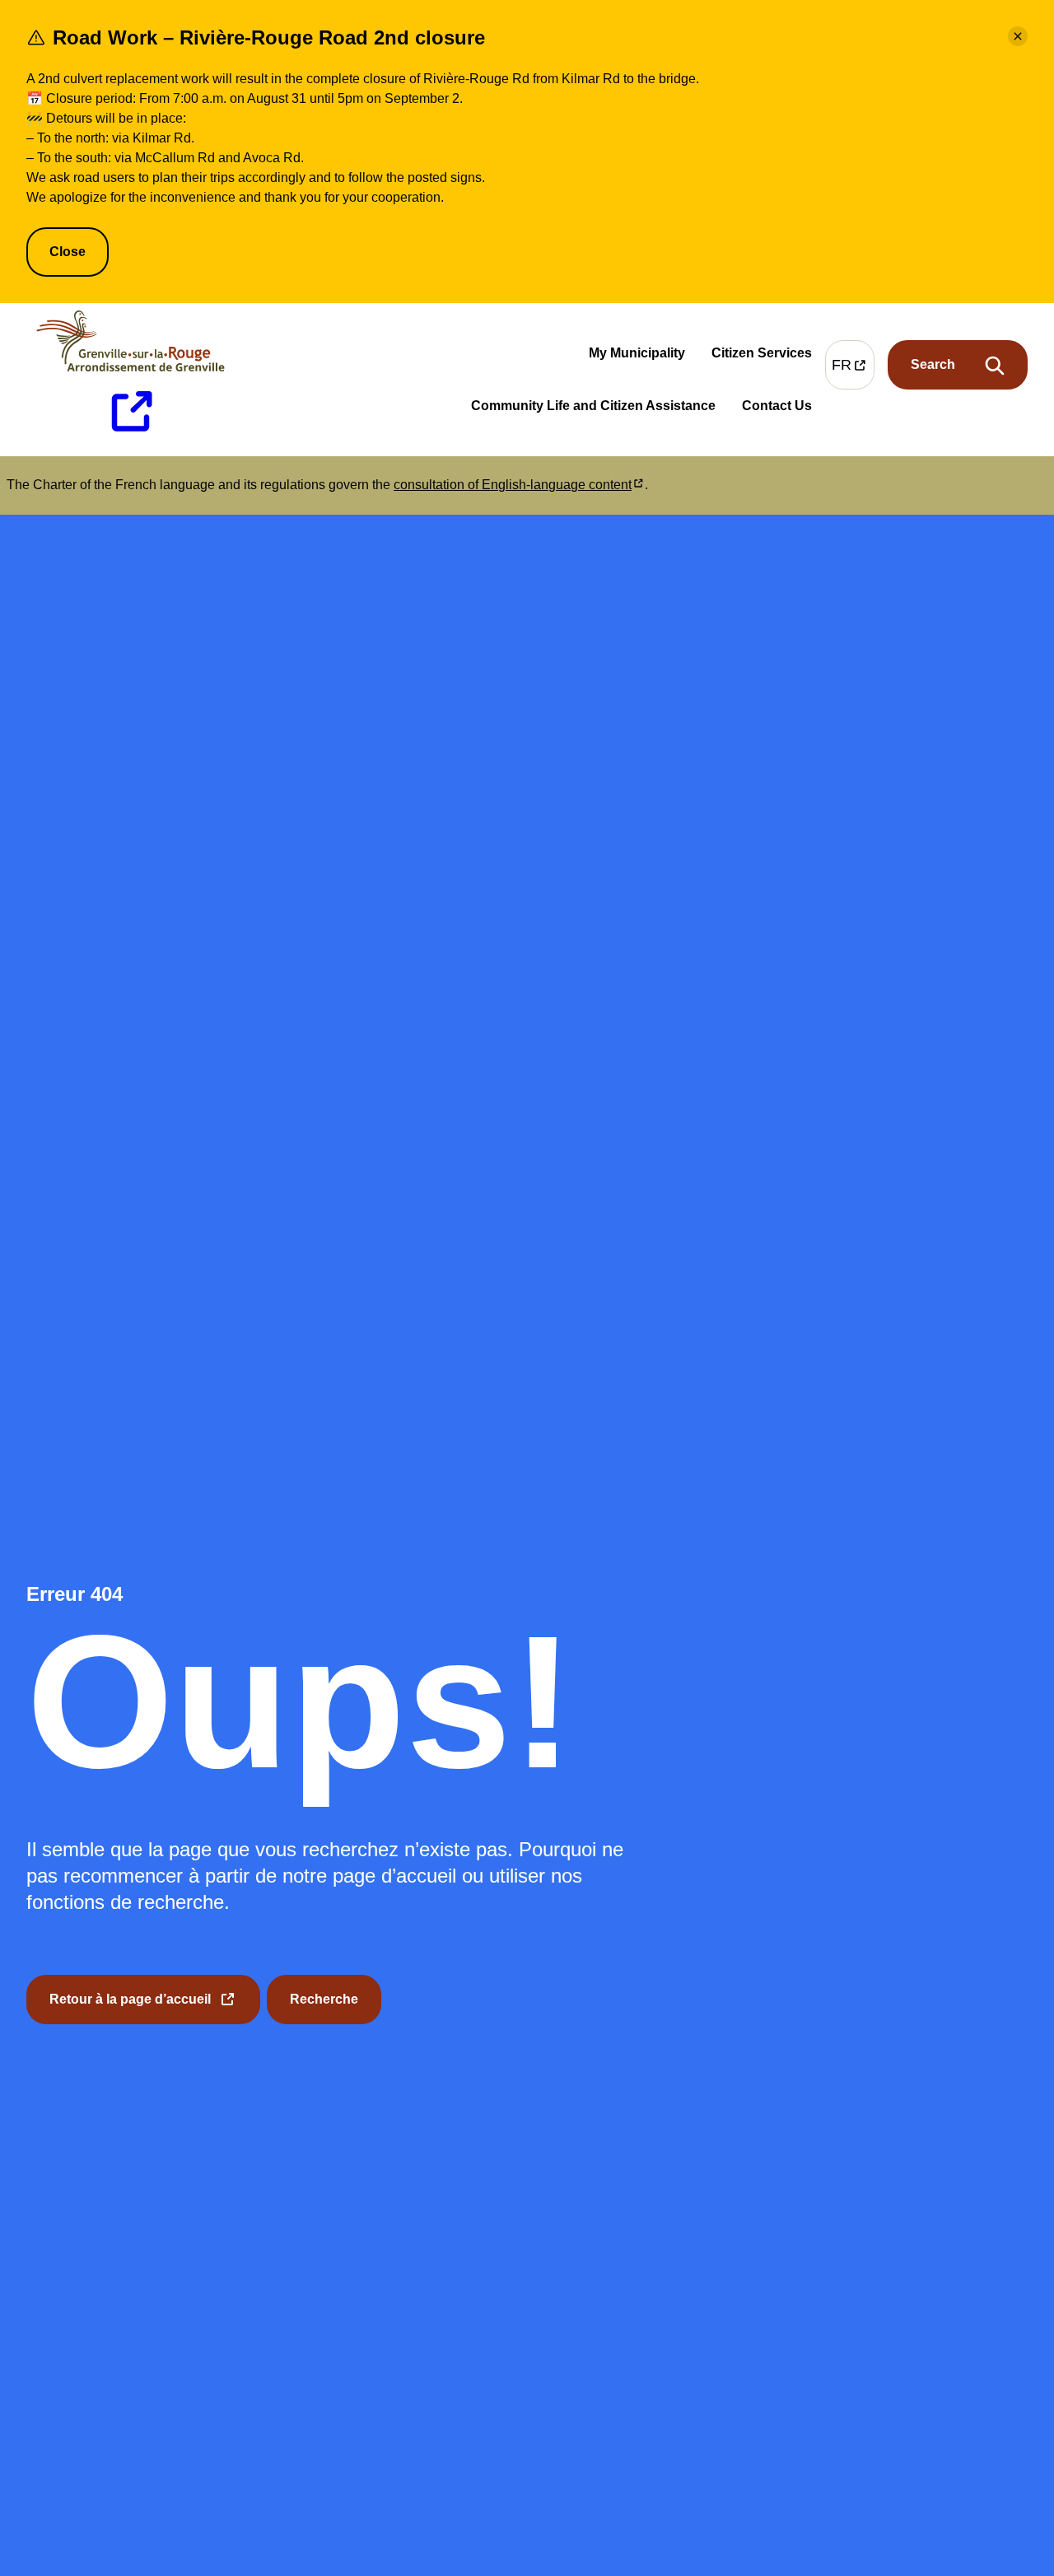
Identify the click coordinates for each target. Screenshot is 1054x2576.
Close (68, 252)
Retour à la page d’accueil (130, 2008)
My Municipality (637, 357)
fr (853, 369)
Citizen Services (762, 357)
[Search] (958, 366)
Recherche (324, 1999)
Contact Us (777, 409)
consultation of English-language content (519, 485)
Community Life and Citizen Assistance (593, 410)
